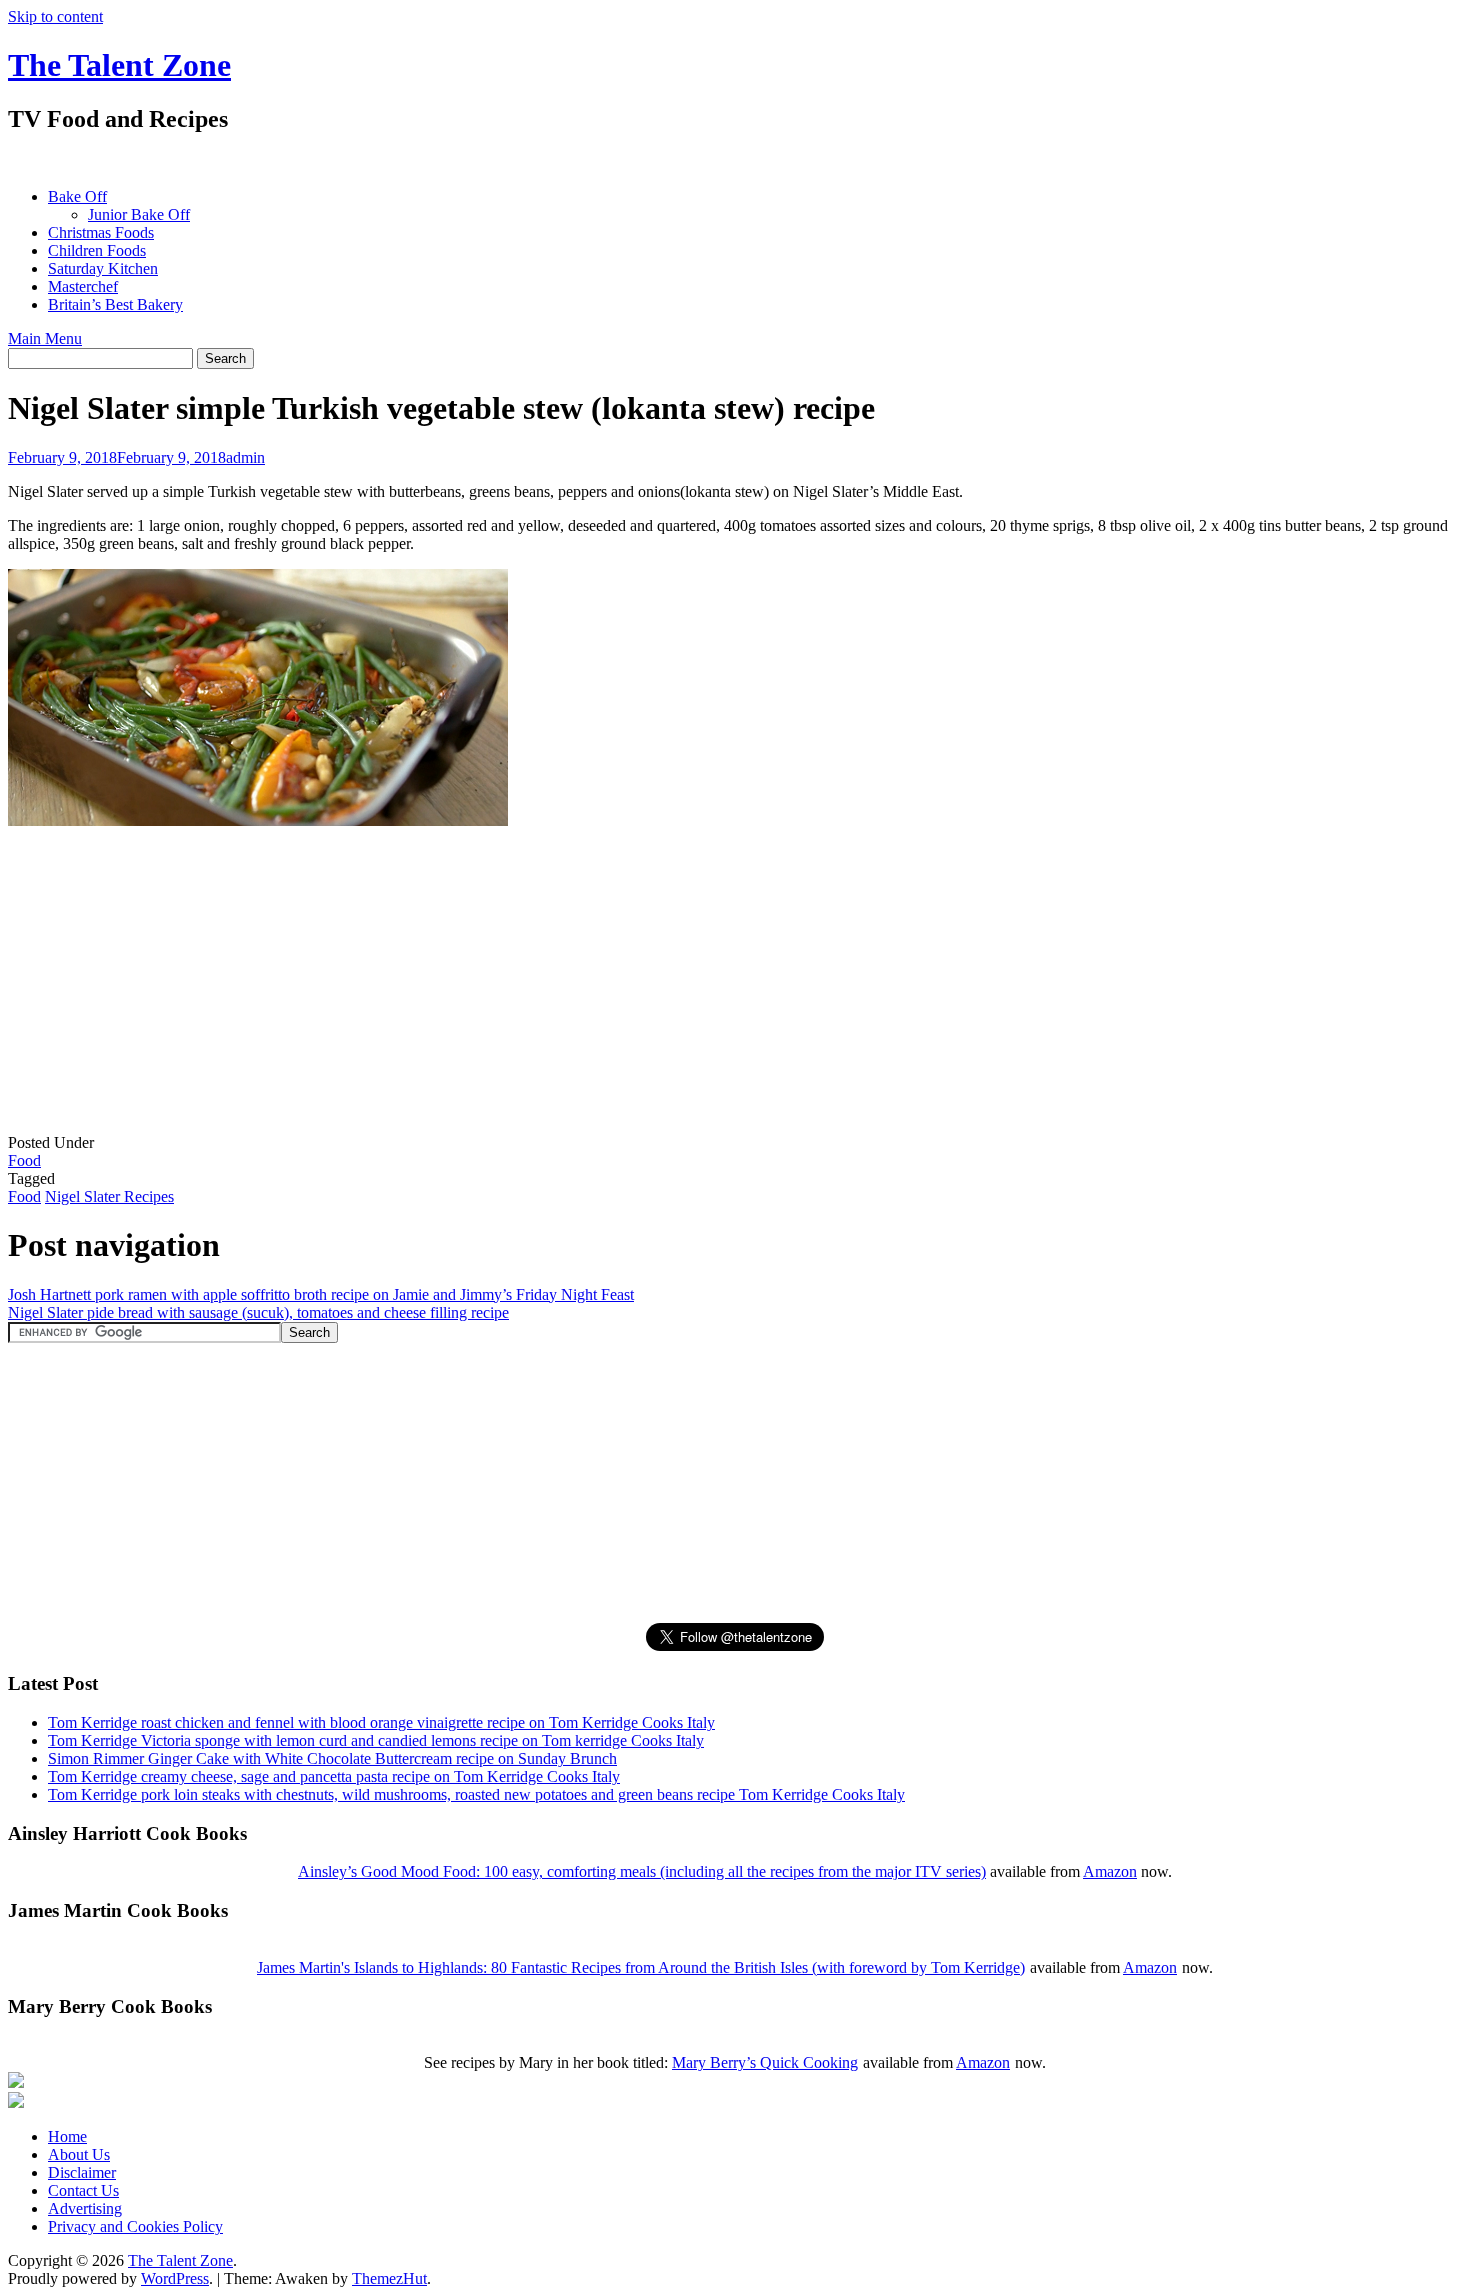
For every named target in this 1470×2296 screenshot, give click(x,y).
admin (245, 457)
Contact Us (83, 2190)
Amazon (1110, 1871)
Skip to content (55, 16)
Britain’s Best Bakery (115, 304)
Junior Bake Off (139, 214)
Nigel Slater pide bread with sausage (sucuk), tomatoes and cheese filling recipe (258, 1312)
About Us (79, 2154)
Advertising (85, 2208)
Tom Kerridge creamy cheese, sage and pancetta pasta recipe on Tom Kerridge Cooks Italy (334, 1776)
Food (24, 1160)
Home (67, 2136)
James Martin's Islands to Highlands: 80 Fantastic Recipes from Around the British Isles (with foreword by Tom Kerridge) (641, 1967)
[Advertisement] (372, 160)
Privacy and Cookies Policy (135, 2226)
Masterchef (83, 286)
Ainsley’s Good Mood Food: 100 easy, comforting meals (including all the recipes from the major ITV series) (642, 1871)
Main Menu (45, 338)
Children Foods (97, 250)
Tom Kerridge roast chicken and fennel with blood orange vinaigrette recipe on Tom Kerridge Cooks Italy (381, 1722)
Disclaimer (82, 2172)
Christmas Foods (101, 232)
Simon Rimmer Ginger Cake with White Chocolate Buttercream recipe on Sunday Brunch (332, 1758)
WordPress (175, 2278)
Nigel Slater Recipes (109, 1196)
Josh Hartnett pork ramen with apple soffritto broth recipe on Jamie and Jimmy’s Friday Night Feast (321, 1294)
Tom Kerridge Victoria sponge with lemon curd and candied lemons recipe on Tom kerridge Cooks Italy (376, 1740)
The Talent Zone (119, 65)
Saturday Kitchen (103, 268)
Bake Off (77, 196)
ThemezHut (389, 2278)
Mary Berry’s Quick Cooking (765, 2062)
